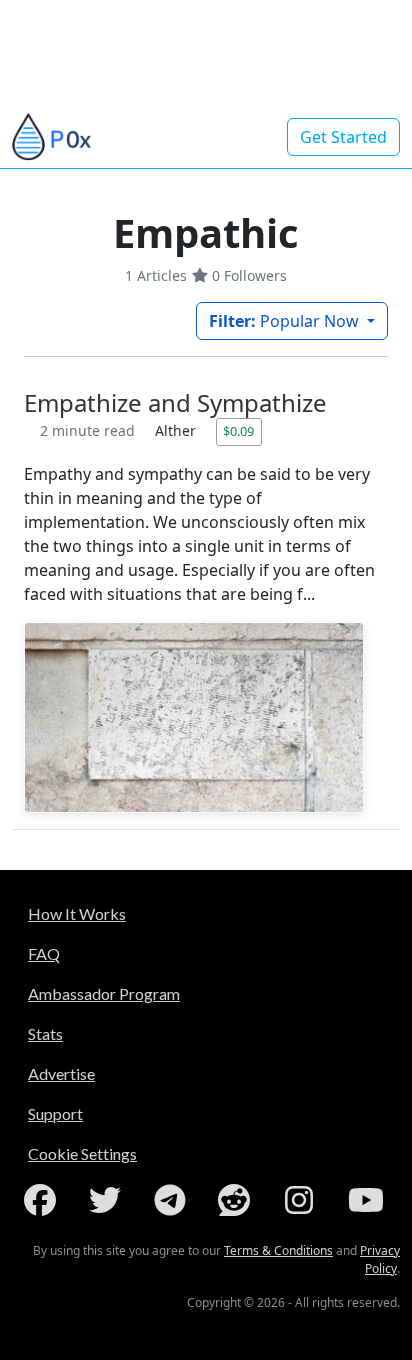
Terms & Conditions (278, 1250)
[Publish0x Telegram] (174, 1200)
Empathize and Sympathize (175, 402)
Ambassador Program (104, 993)
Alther (177, 430)
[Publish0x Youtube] (368, 1200)
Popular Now (286, 321)
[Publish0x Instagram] (303, 1200)
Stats (45, 1033)
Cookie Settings (82, 1153)
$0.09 (238, 431)
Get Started (343, 137)
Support (55, 1113)
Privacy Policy (380, 1259)
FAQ (44, 953)
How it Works (77, 913)
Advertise (61, 1073)
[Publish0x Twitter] (109, 1200)
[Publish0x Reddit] (238, 1200)
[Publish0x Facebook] (44, 1200)
